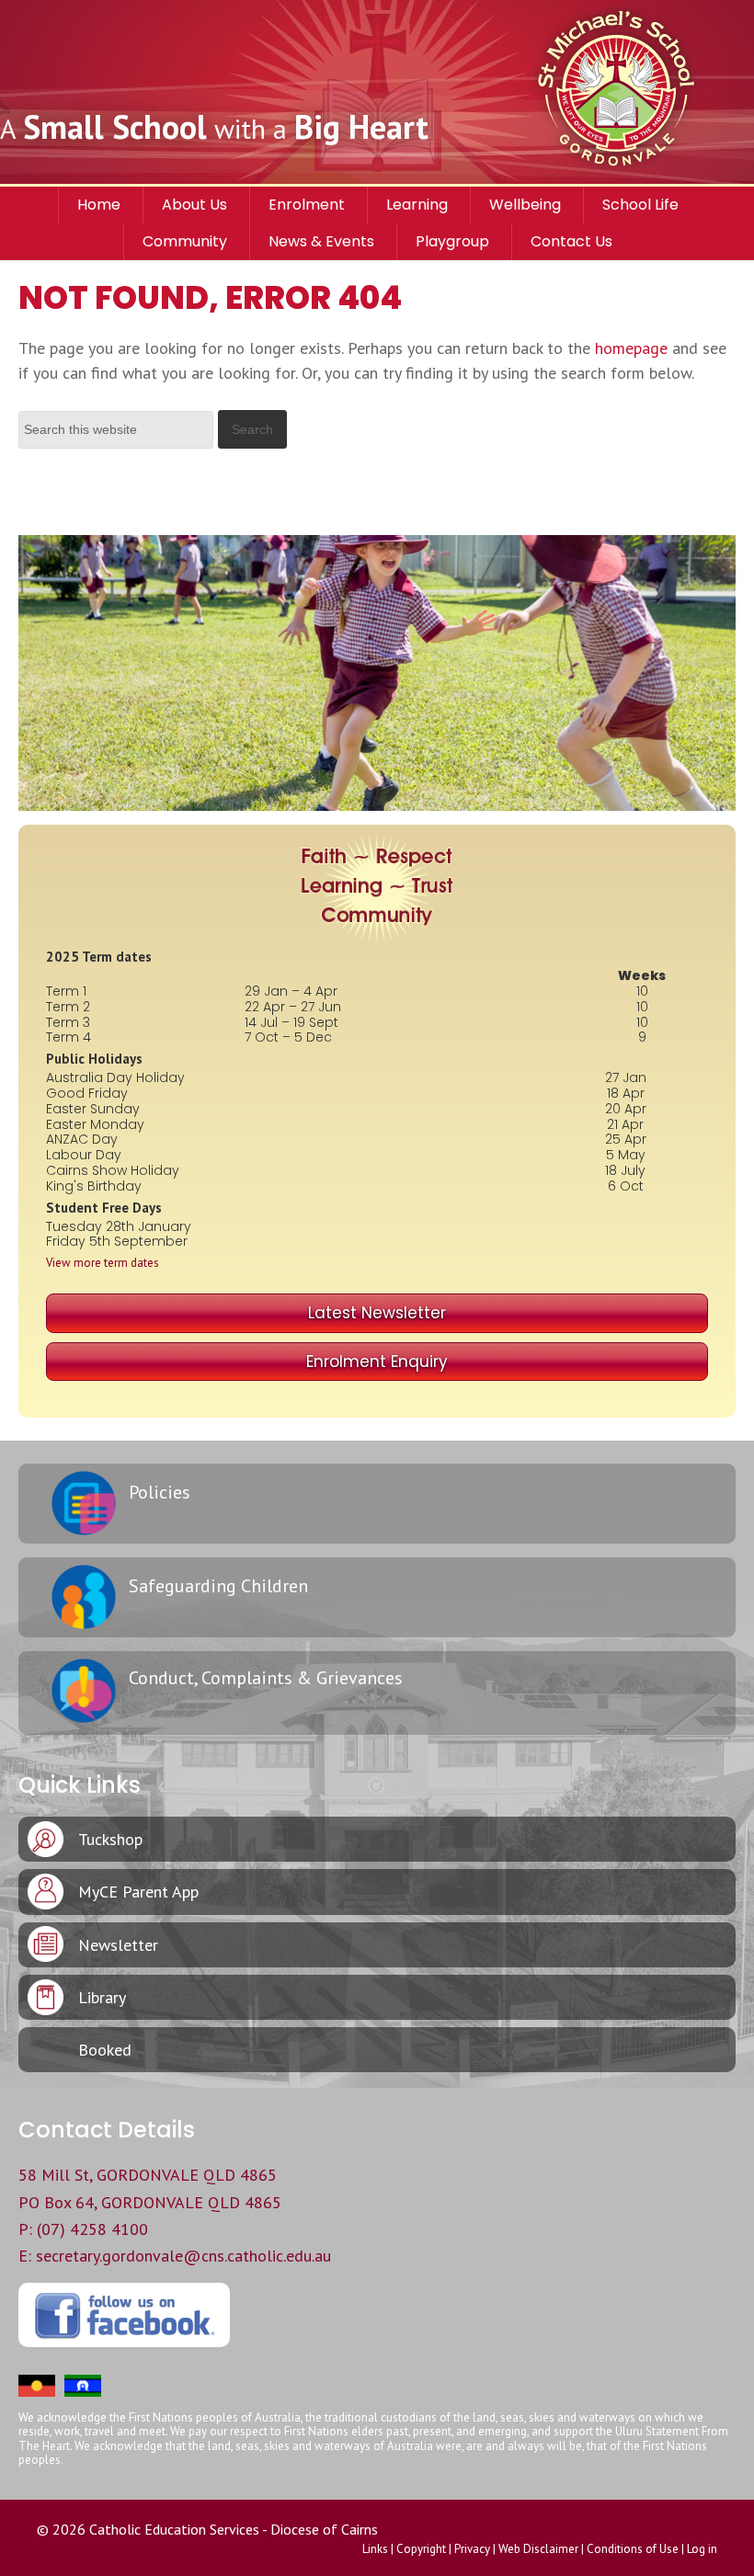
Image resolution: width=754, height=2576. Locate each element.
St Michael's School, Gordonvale (639, 92)
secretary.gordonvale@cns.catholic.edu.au (183, 2256)
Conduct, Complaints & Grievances (266, 1678)
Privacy (472, 2549)
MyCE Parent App (138, 1892)
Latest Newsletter (377, 1313)
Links (375, 2549)
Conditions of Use (633, 2549)
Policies (160, 1492)
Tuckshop (110, 1839)
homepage (631, 348)
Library (102, 1997)
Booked (105, 2050)
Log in (702, 2549)
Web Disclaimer (538, 2549)
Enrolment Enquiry (377, 1362)
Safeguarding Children (218, 1586)
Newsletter (118, 1945)
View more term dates (103, 1263)
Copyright (421, 2549)
